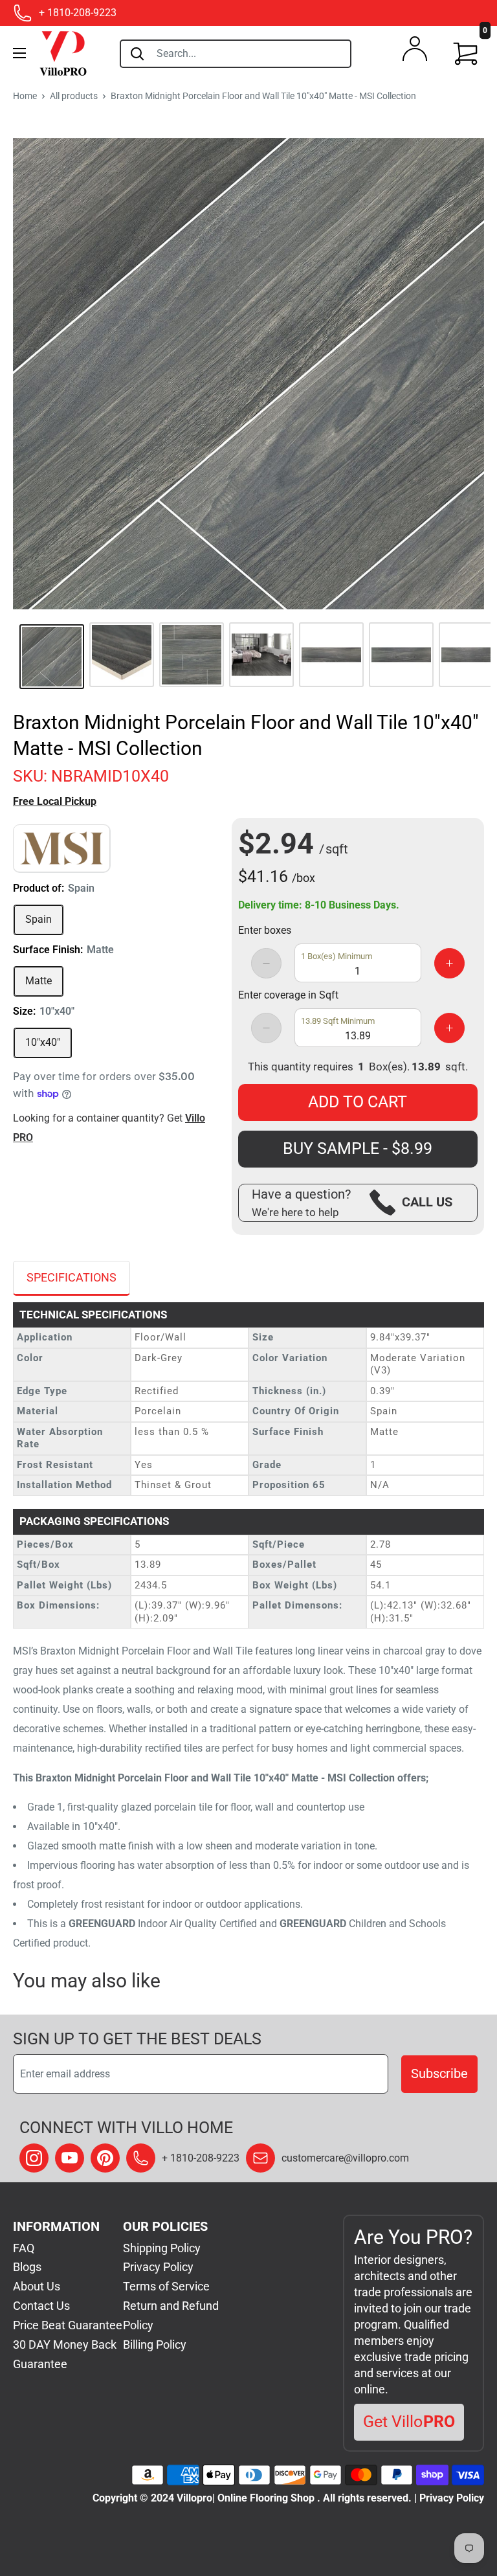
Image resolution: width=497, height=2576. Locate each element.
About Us (37, 2286)
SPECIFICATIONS (72, 1277)
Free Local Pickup (55, 801)
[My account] (415, 52)
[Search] (137, 54)
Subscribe (439, 2073)
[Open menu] (19, 53)
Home (25, 96)
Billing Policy (155, 2344)
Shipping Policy (162, 2248)
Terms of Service (166, 2286)
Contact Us (41, 2306)
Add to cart (358, 1102)
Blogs (27, 2267)
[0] (466, 54)
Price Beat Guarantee (68, 2325)
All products (74, 96)
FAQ (24, 2248)
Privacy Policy (158, 2267)
